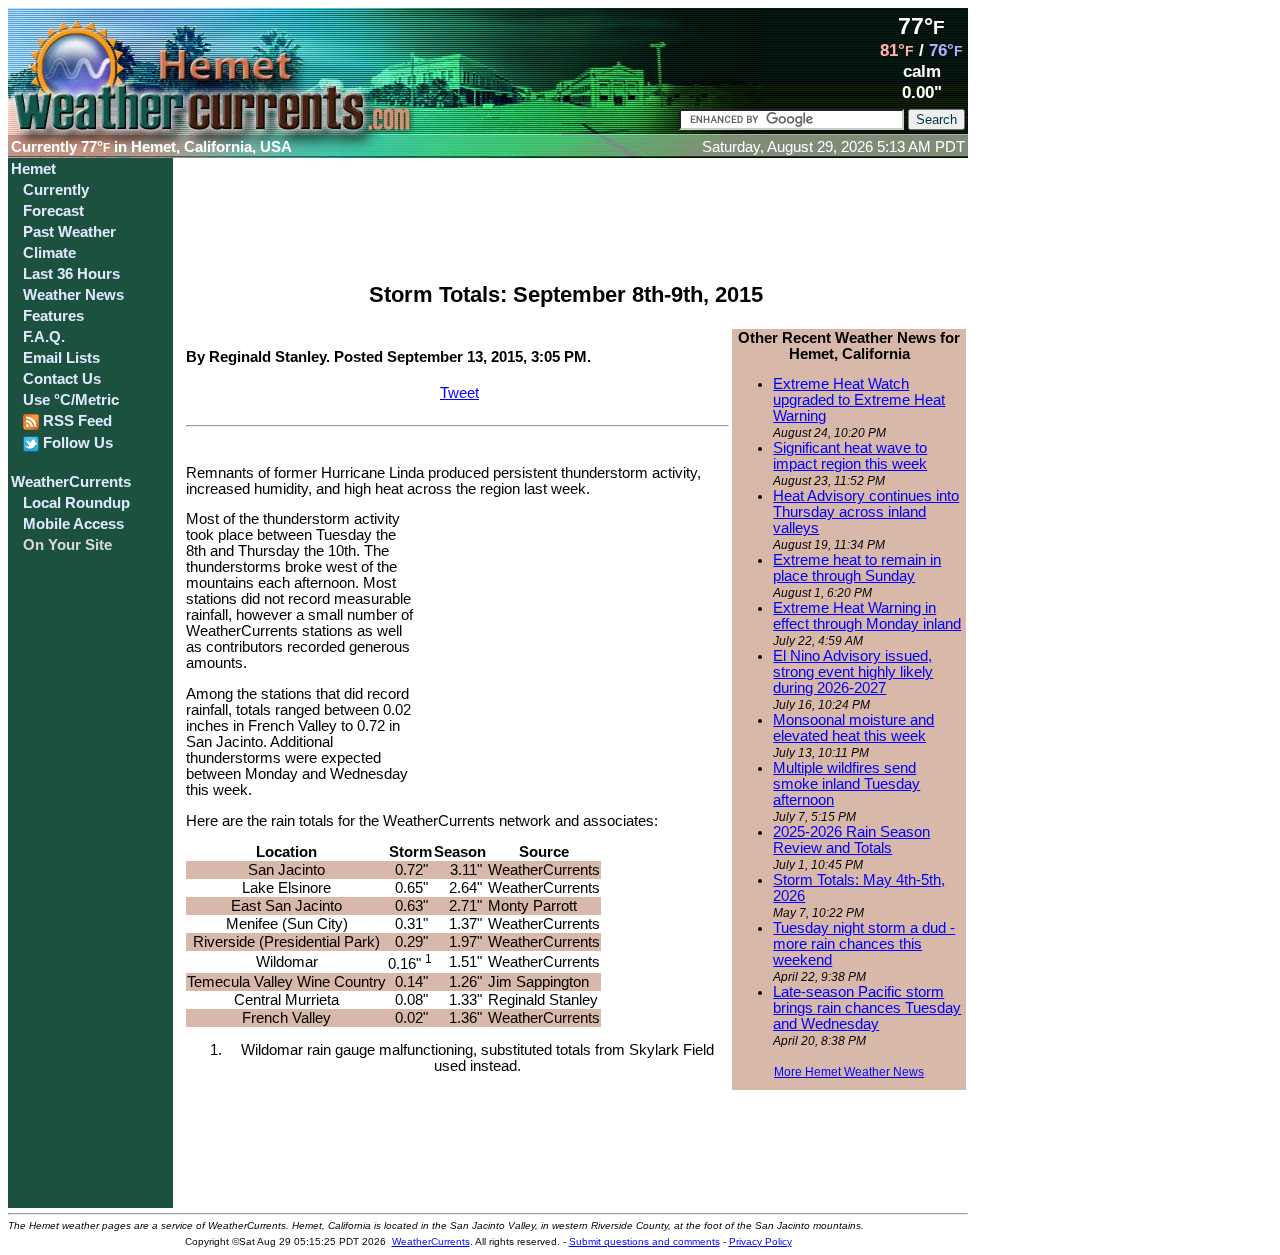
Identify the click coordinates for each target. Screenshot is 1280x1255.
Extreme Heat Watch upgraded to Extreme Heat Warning (859, 400)
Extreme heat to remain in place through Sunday (857, 568)
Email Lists (61, 358)
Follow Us (76, 443)
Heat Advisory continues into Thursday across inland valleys (866, 512)
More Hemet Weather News (849, 1072)
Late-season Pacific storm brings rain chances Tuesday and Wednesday (867, 1008)
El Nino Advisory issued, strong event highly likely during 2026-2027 (853, 672)
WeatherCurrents (71, 482)
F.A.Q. (44, 337)
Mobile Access (73, 524)
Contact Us (62, 379)
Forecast (53, 211)
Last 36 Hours (71, 274)
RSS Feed (75, 421)
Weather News (73, 295)
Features (53, 316)
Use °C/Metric (71, 400)
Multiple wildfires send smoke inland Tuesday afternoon (846, 784)
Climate (49, 253)
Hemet (33, 169)
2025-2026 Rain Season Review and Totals (851, 840)
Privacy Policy (760, 1241)
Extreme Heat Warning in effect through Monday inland (867, 616)
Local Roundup (76, 503)
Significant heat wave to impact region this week (850, 456)
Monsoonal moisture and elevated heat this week (853, 728)
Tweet (459, 393)
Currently (56, 190)
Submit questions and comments (644, 1241)
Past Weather (69, 232)
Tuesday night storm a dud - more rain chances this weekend (864, 944)
